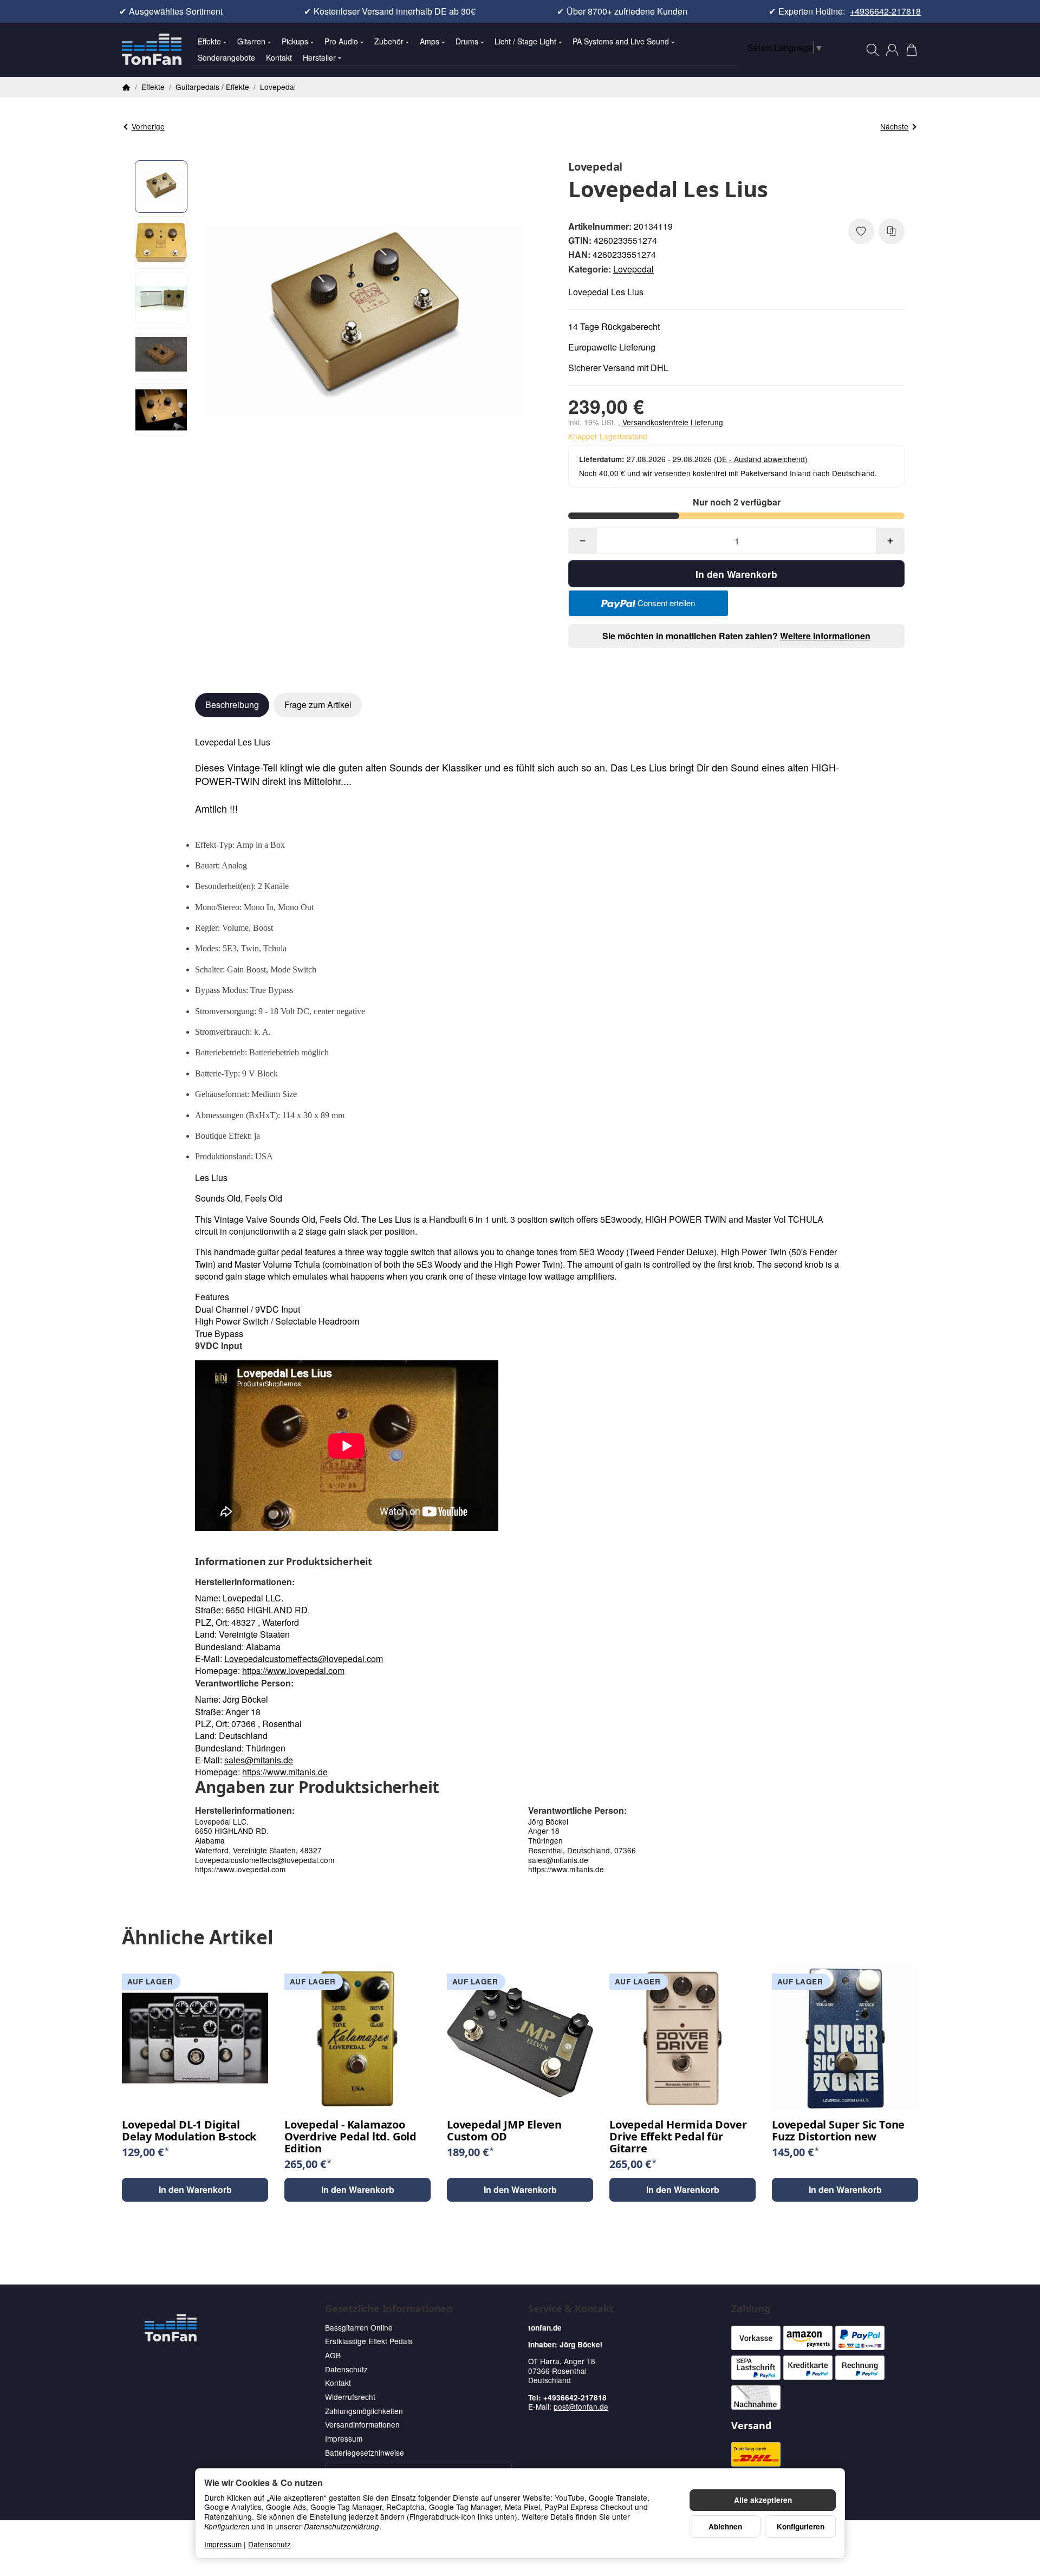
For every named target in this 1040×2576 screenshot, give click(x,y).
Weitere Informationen (825, 636)
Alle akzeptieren (763, 2500)
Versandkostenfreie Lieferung (673, 422)
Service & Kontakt (571, 2309)
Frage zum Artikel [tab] (318, 705)
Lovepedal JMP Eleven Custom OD (504, 2131)
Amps (430, 41)
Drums (467, 41)
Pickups (295, 41)
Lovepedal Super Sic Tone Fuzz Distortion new (838, 2131)
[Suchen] (873, 50)
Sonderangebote (226, 57)
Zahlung (751, 2309)
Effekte (209, 41)
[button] (161, 187)
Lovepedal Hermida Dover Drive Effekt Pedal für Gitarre (678, 2137)
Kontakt (279, 57)
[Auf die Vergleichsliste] (892, 231)
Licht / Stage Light (525, 41)
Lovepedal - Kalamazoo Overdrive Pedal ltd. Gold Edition (350, 2137)
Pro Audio (341, 41)
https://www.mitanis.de (285, 1772)
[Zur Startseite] (152, 50)
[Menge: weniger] (583, 541)
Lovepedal (633, 269)
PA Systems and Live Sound (621, 41)
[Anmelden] (892, 50)
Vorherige (148, 126)
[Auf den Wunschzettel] (861, 231)
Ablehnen (725, 2526)
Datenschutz (269, 2544)
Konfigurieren (801, 2526)
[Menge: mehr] (890, 541)
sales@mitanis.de (259, 1760)
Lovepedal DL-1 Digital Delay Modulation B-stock (189, 2131)
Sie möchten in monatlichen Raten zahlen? (736, 636)
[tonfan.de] (171, 2328)
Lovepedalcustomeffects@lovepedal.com (304, 1659)
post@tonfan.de (581, 2406)
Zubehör (389, 41)
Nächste (894, 126)
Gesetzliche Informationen (389, 2309)
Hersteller (319, 57)
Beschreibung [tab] (232, 705)
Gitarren (251, 41)
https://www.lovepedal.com (293, 1670)
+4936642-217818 (885, 11)
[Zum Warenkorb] (912, 50)
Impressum (223, 2544)
